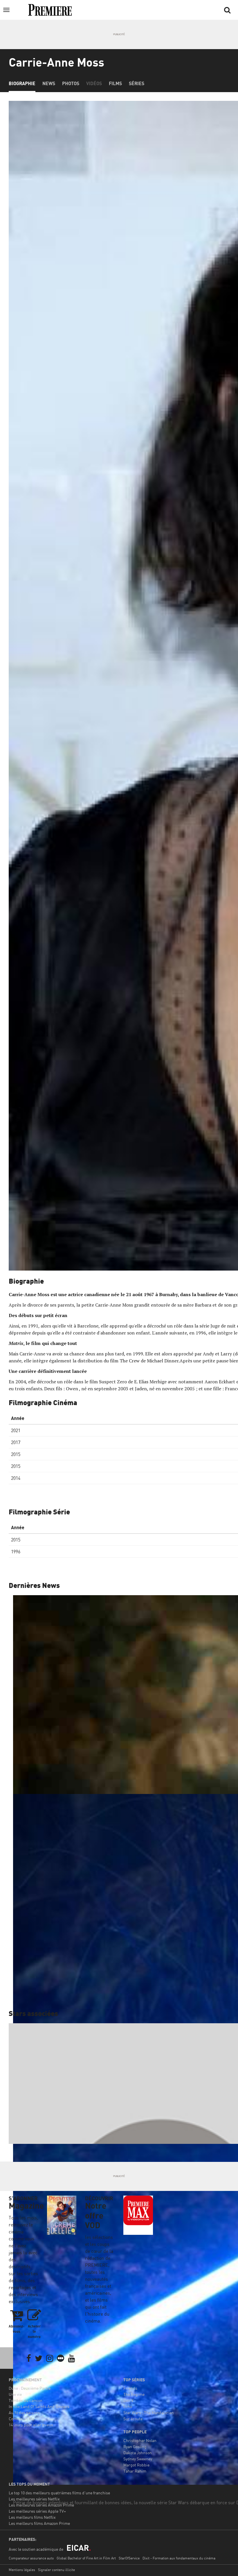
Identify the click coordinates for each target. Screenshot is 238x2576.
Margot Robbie (136, 2465)
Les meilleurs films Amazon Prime (39, 2523)
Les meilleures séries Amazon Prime (41, 2505)
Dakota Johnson (138, 2453)
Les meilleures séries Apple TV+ (37, 2511)
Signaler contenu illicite (56, 2570)
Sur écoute (133, 2419)
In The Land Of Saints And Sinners (39, 2406)
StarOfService (129, 2558)
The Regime (134, 2394)
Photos (71, 83)
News (49, 83)
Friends (130, 2388)
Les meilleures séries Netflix (34, 2499)
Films (115, 83)
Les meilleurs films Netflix (32, 2517)
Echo (128, 2406)
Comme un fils (21, 2419)
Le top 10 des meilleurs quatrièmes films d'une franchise (59, 2493)
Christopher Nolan (140, 2440)
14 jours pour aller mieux (31, 2425)
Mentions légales (22, 2570)
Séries (137, 83)
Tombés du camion (26, 2400)
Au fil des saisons (24, 2413)
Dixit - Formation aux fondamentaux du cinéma (179, 2558)
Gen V (128, 2400)
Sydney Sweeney (138, 2459)
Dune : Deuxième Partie (30, 2388)
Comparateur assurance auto (31, 2558)
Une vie (15, 2394)
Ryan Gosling (135, 2447)
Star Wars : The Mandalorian (149, 2413)
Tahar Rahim (135, 2471)
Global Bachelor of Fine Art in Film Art (86, 2558)
